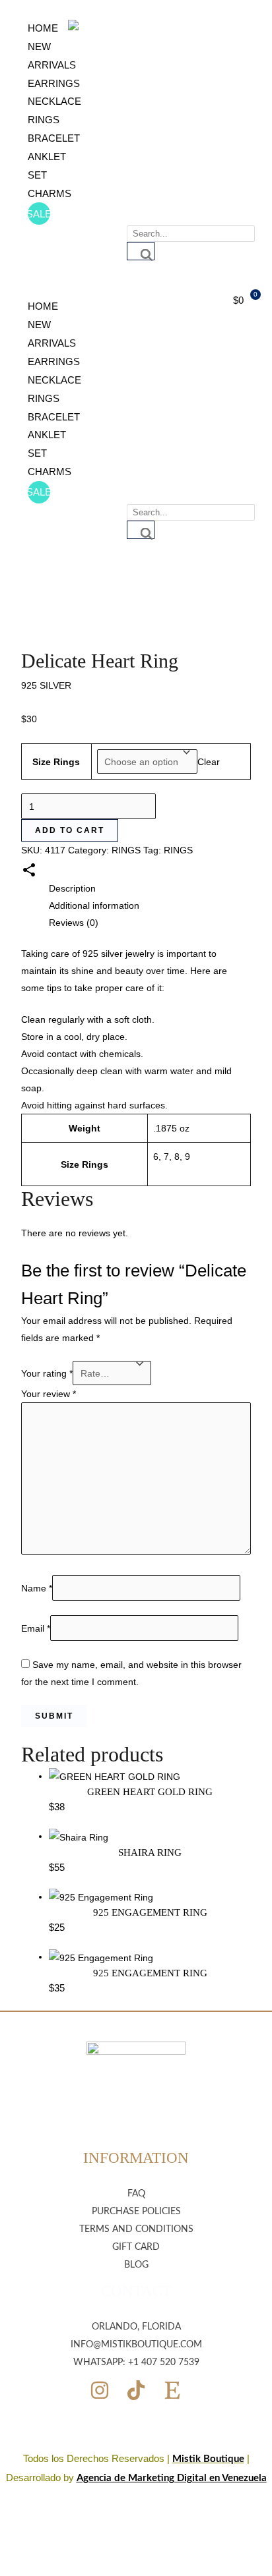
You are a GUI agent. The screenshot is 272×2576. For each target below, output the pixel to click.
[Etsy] (172, 2390)
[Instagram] (100, 2390)
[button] (29, 289)
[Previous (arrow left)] (23, 1288)
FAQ (136, 2194)
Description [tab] (72, 888)
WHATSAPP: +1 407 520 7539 (136, 2362)
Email (36, 1628)
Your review (49, 1394)
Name (37, 1588)
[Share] (199, 14)
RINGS (44, 120)
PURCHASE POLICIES (136, 2212)
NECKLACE (54, 101)
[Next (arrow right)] (249, 1288)
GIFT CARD (136, 2247)
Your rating (47, 1373)
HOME (43, 28)
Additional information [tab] (94, 905)
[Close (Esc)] (228, 14)
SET (37, 175)
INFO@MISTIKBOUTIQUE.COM (136, 2345)
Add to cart (70, 830)
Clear (209, 762)
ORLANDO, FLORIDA (136, 2327)
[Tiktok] (136, 2390)
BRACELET (54, 138)
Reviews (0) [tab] (74, 923)
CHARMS (50, 193)
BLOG (136, 2265)
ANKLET (47, 157)
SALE (39, 214)
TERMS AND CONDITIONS (136, 2229)
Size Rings (56, 762)
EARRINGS (54, 83)
